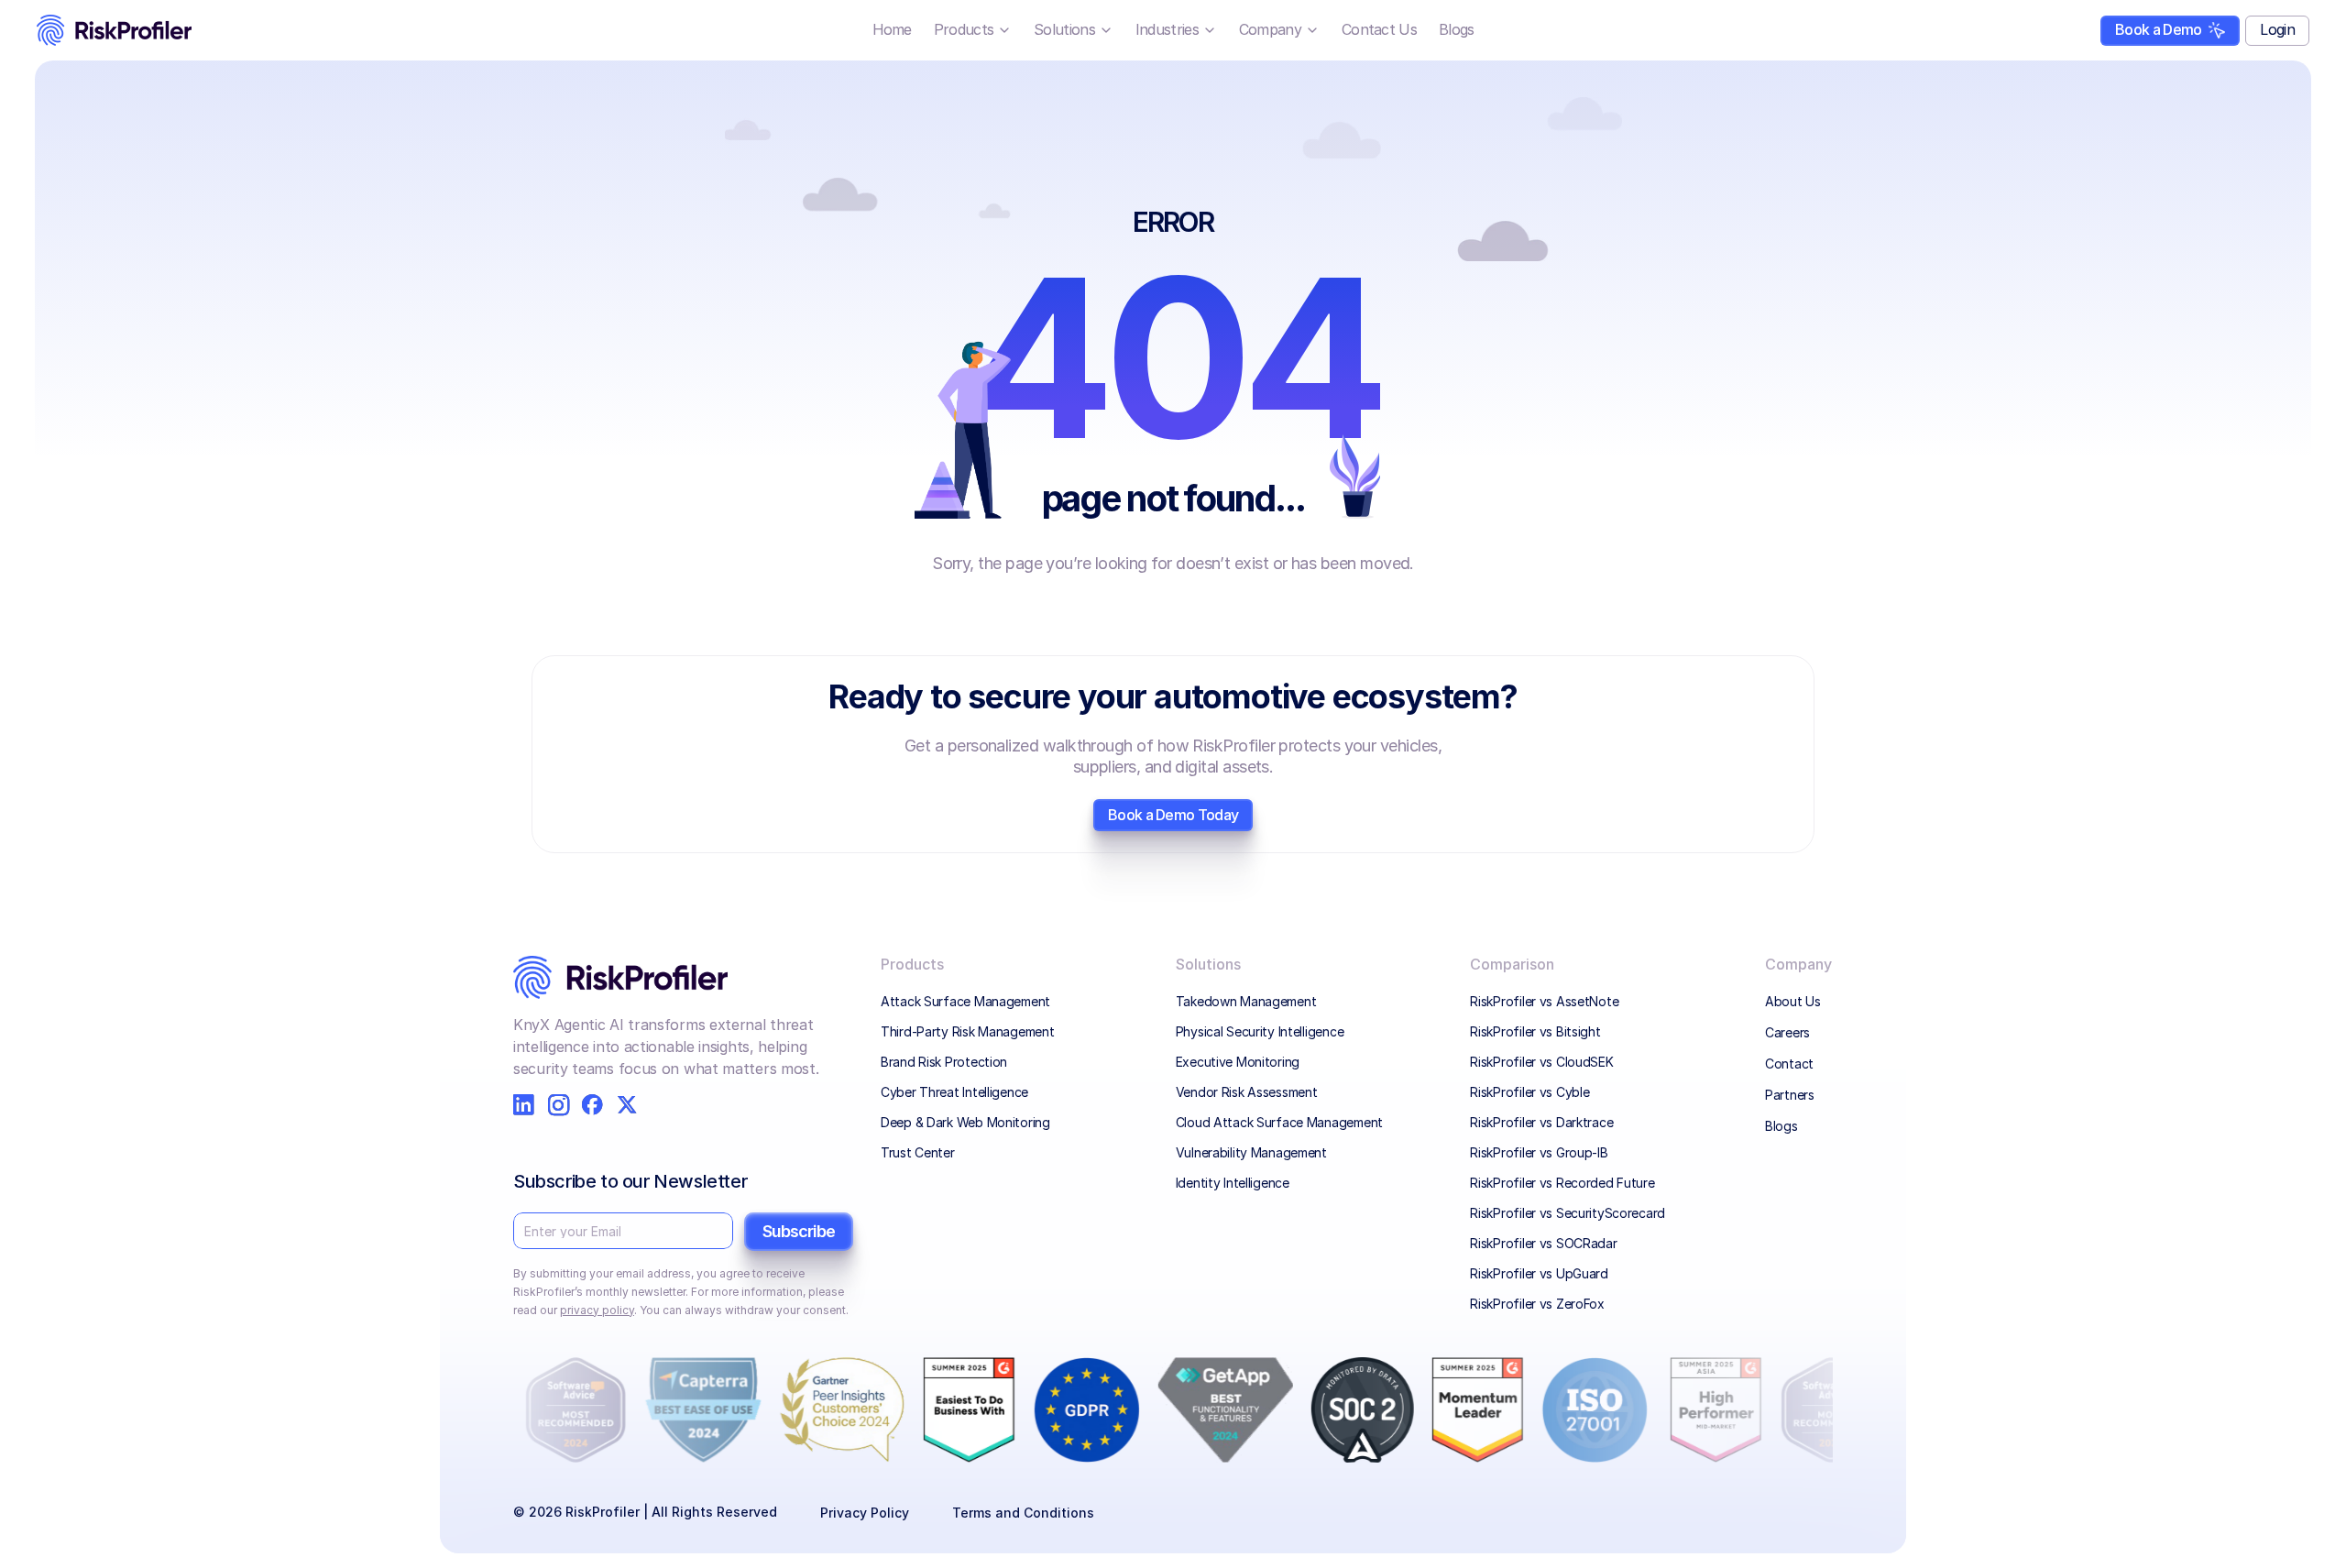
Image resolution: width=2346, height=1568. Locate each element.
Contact (1789, 1064)
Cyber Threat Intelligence (954, 1092)
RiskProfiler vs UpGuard (1539, 1273)
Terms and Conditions (1023, 1513)
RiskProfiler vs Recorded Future (1562, 1183)
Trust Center (918, 1152)
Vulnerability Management (1251, 1152)
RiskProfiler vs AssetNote (1544, 1001)
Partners (1790, 1095)
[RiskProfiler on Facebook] (592, 1105)
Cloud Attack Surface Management (1279, 1122)
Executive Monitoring (1238, 1062)
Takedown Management (1248, 1001)
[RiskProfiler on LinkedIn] (524, 1105)
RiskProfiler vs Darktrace (1541, 1122)
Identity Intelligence (1233, 1183)
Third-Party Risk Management (967, 1031)
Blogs (1781, 1126)
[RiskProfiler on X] (627, 1105)
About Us (1793, 1001)
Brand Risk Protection (944, 1062)
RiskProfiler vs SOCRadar (1543, 1243)
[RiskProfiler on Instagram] (559, 1105)
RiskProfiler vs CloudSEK (1541, 1062)
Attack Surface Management (965, 1001)
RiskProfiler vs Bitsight (1535, 1031)
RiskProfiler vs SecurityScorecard (1568, 1213)
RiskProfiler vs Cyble (1529, 1092)
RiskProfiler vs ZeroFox (1537, 1304)
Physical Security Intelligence (1260, 1031)
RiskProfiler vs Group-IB (1539, 1152)
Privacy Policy (865, 1513)
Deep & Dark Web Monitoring (965, 1122)
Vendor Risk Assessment (1247, 1092)
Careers (1787, 1032)
